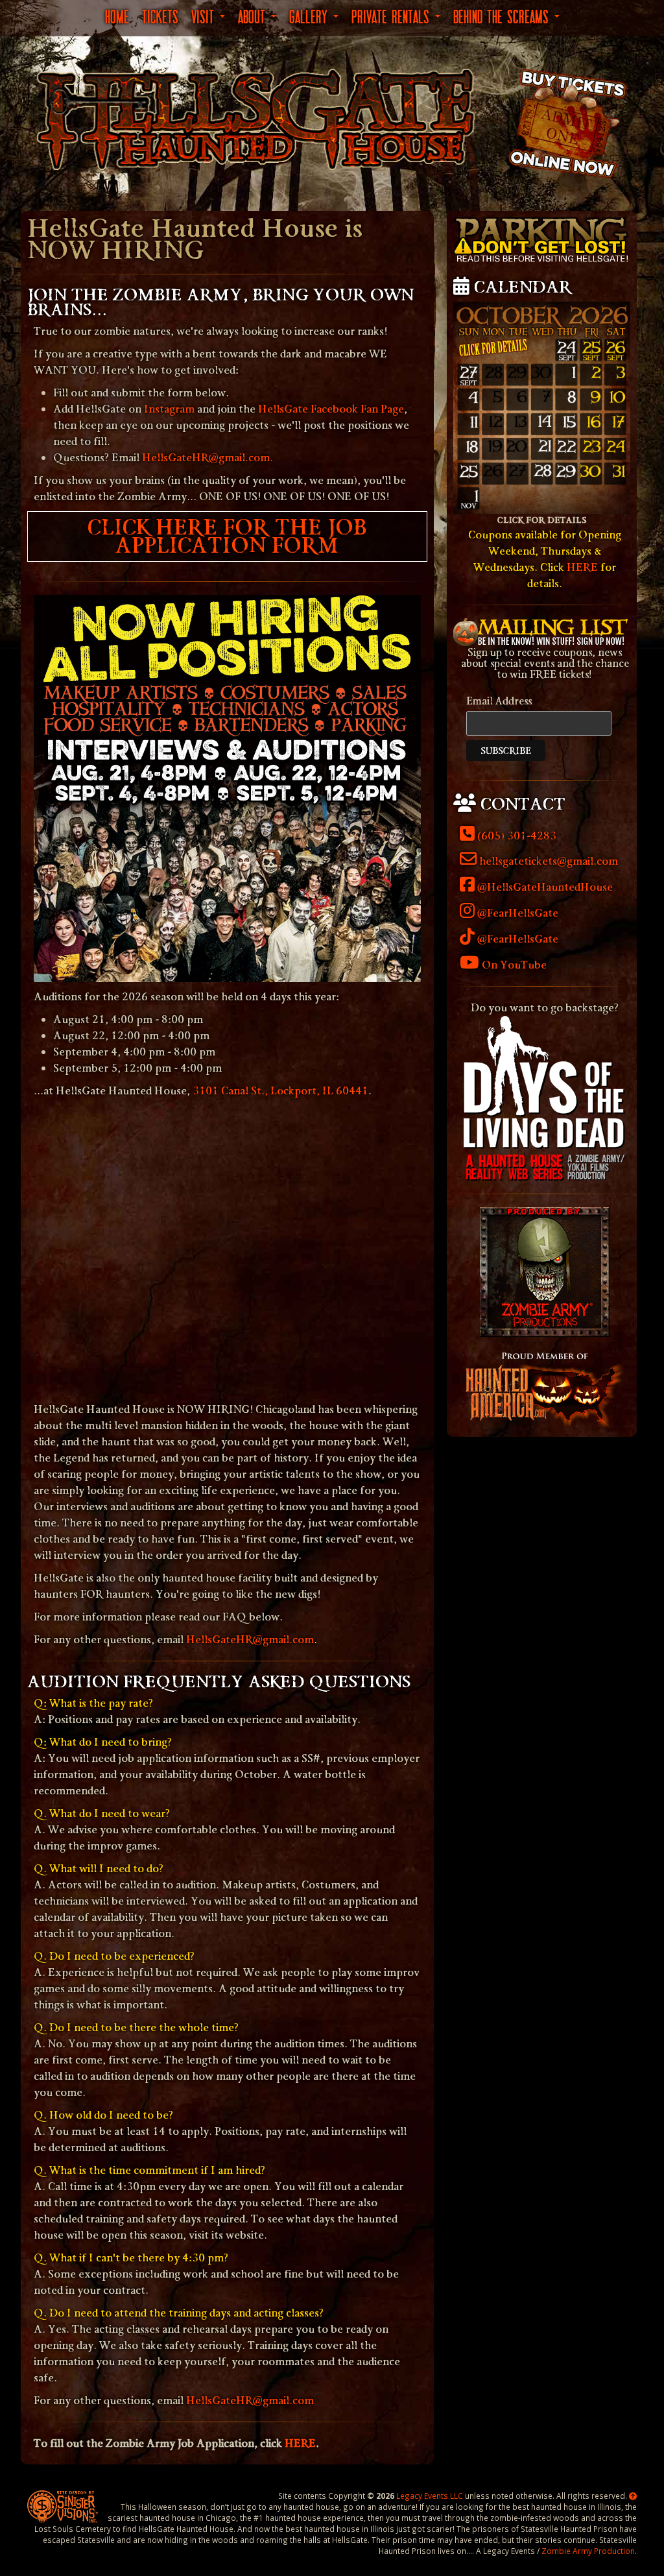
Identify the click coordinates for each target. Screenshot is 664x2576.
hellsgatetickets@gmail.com (547, 861)
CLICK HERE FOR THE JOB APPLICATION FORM (227, 536)
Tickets (160, 16)
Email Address (499, 701)
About (254, 16)
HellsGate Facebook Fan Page (331, 409)
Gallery (311, 16)
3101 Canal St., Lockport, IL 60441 (280, 1091)
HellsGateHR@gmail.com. (207, 458)
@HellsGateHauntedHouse (544, 887)
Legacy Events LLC (430, 2496)
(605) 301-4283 (516, 836)
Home (117, 16)
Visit (205, 16)
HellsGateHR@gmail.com (250, 1640)
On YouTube (513, 965)
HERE (300, 2443)
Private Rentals (393, 16)
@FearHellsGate (516, 913)
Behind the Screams (503, 16)
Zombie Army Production (588, 2551)
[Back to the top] (633, 2496)
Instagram (169, 409)
